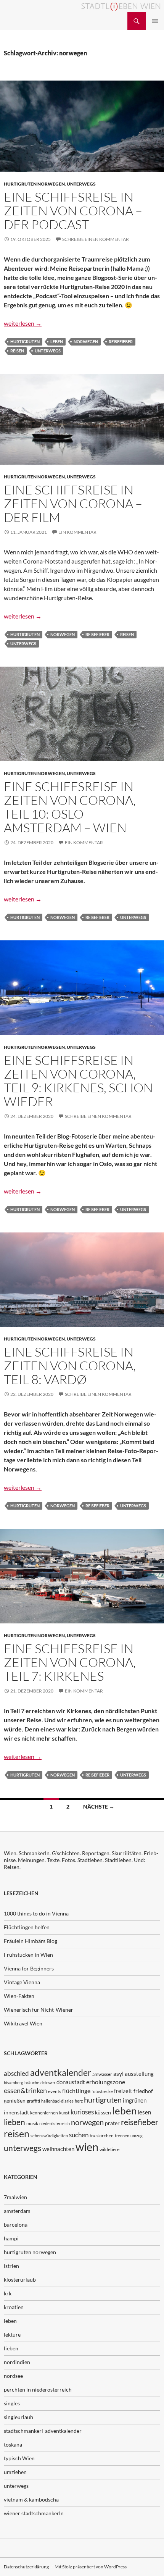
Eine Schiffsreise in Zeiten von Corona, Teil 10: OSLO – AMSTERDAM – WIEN (70, 807)
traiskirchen (102, 2136)
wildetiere (109, 2149)
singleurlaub (18, 2417)
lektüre (12, 2335)
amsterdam (17, 2211)
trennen (122, 2136)
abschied (16, 2073)
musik (32, 2123)
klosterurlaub (20, 2280)
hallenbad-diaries (57, 2101)
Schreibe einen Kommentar (96, 239)
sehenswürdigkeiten (49, 2136)
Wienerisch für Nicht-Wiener (39, 2010)
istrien (11, 2266)
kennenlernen (44, 2113)
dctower (48, 2083)
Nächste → (99, 1806)
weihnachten (58, 2149)
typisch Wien (19, 2458)
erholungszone (106, 2082)
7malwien (15, 2197)
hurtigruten (25, 342)
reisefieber (121, 342)
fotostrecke (102, 2091)
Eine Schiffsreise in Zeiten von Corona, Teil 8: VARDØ (70, 1366)
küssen (103, 2112)
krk (8, 2293)
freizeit (123, 2091)
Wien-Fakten (19, 1996)
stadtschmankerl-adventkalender (43, 2431)
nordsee (13, 2376)
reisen (17, 351)
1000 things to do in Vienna (36, 1913)
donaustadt (71, 2082)
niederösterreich (55, 2123)
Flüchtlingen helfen (27, 1927)
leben (57, 342)
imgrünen (135, 2100)
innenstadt (16, 2112)
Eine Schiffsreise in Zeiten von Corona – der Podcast (73, 211)
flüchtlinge (76, 2091)
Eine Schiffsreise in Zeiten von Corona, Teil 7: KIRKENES (70, 1662)
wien (87, 2147)
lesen (144, 2112)
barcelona (16, 2225)
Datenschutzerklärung (26, 2567)
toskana (13, 2444)
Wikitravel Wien (23, 2023)
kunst (64, 2113)
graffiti (33, 2101)
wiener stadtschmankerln (34, 2513)
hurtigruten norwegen (34, 184)
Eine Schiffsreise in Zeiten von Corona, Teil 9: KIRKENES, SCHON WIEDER (78, 1081)
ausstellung (139, 2074)
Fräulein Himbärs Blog (31, 1941)
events (55, 2091)
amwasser (102, 2074)
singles (12, 2403)
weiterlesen (23, 323)
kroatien (14, 2307)
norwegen (86, 342)
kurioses (82, 2112)
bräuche (32, 2083)
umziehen (15, 2472)
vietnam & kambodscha (31, 2499)
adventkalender (61, 2073)
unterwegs (81, 184)
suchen (79, 2135)
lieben (14, 2122)
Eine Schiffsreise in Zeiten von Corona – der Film (73, 503)
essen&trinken (25, 2090)
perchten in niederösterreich (38, 2389)
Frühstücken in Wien (28, 1955)
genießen (15, 2100)
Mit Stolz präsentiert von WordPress (91, 2567)
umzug (137, 2136)
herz (79, 2101)
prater (112, 2123)
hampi (11, 2238)
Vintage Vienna (22, 1982)
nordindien (17, 2362)
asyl (118, 2073)
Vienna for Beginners (29, 1968)
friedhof (143, 2091)
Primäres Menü (155, 21)
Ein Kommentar (77, 532)
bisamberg (14, 2083)
